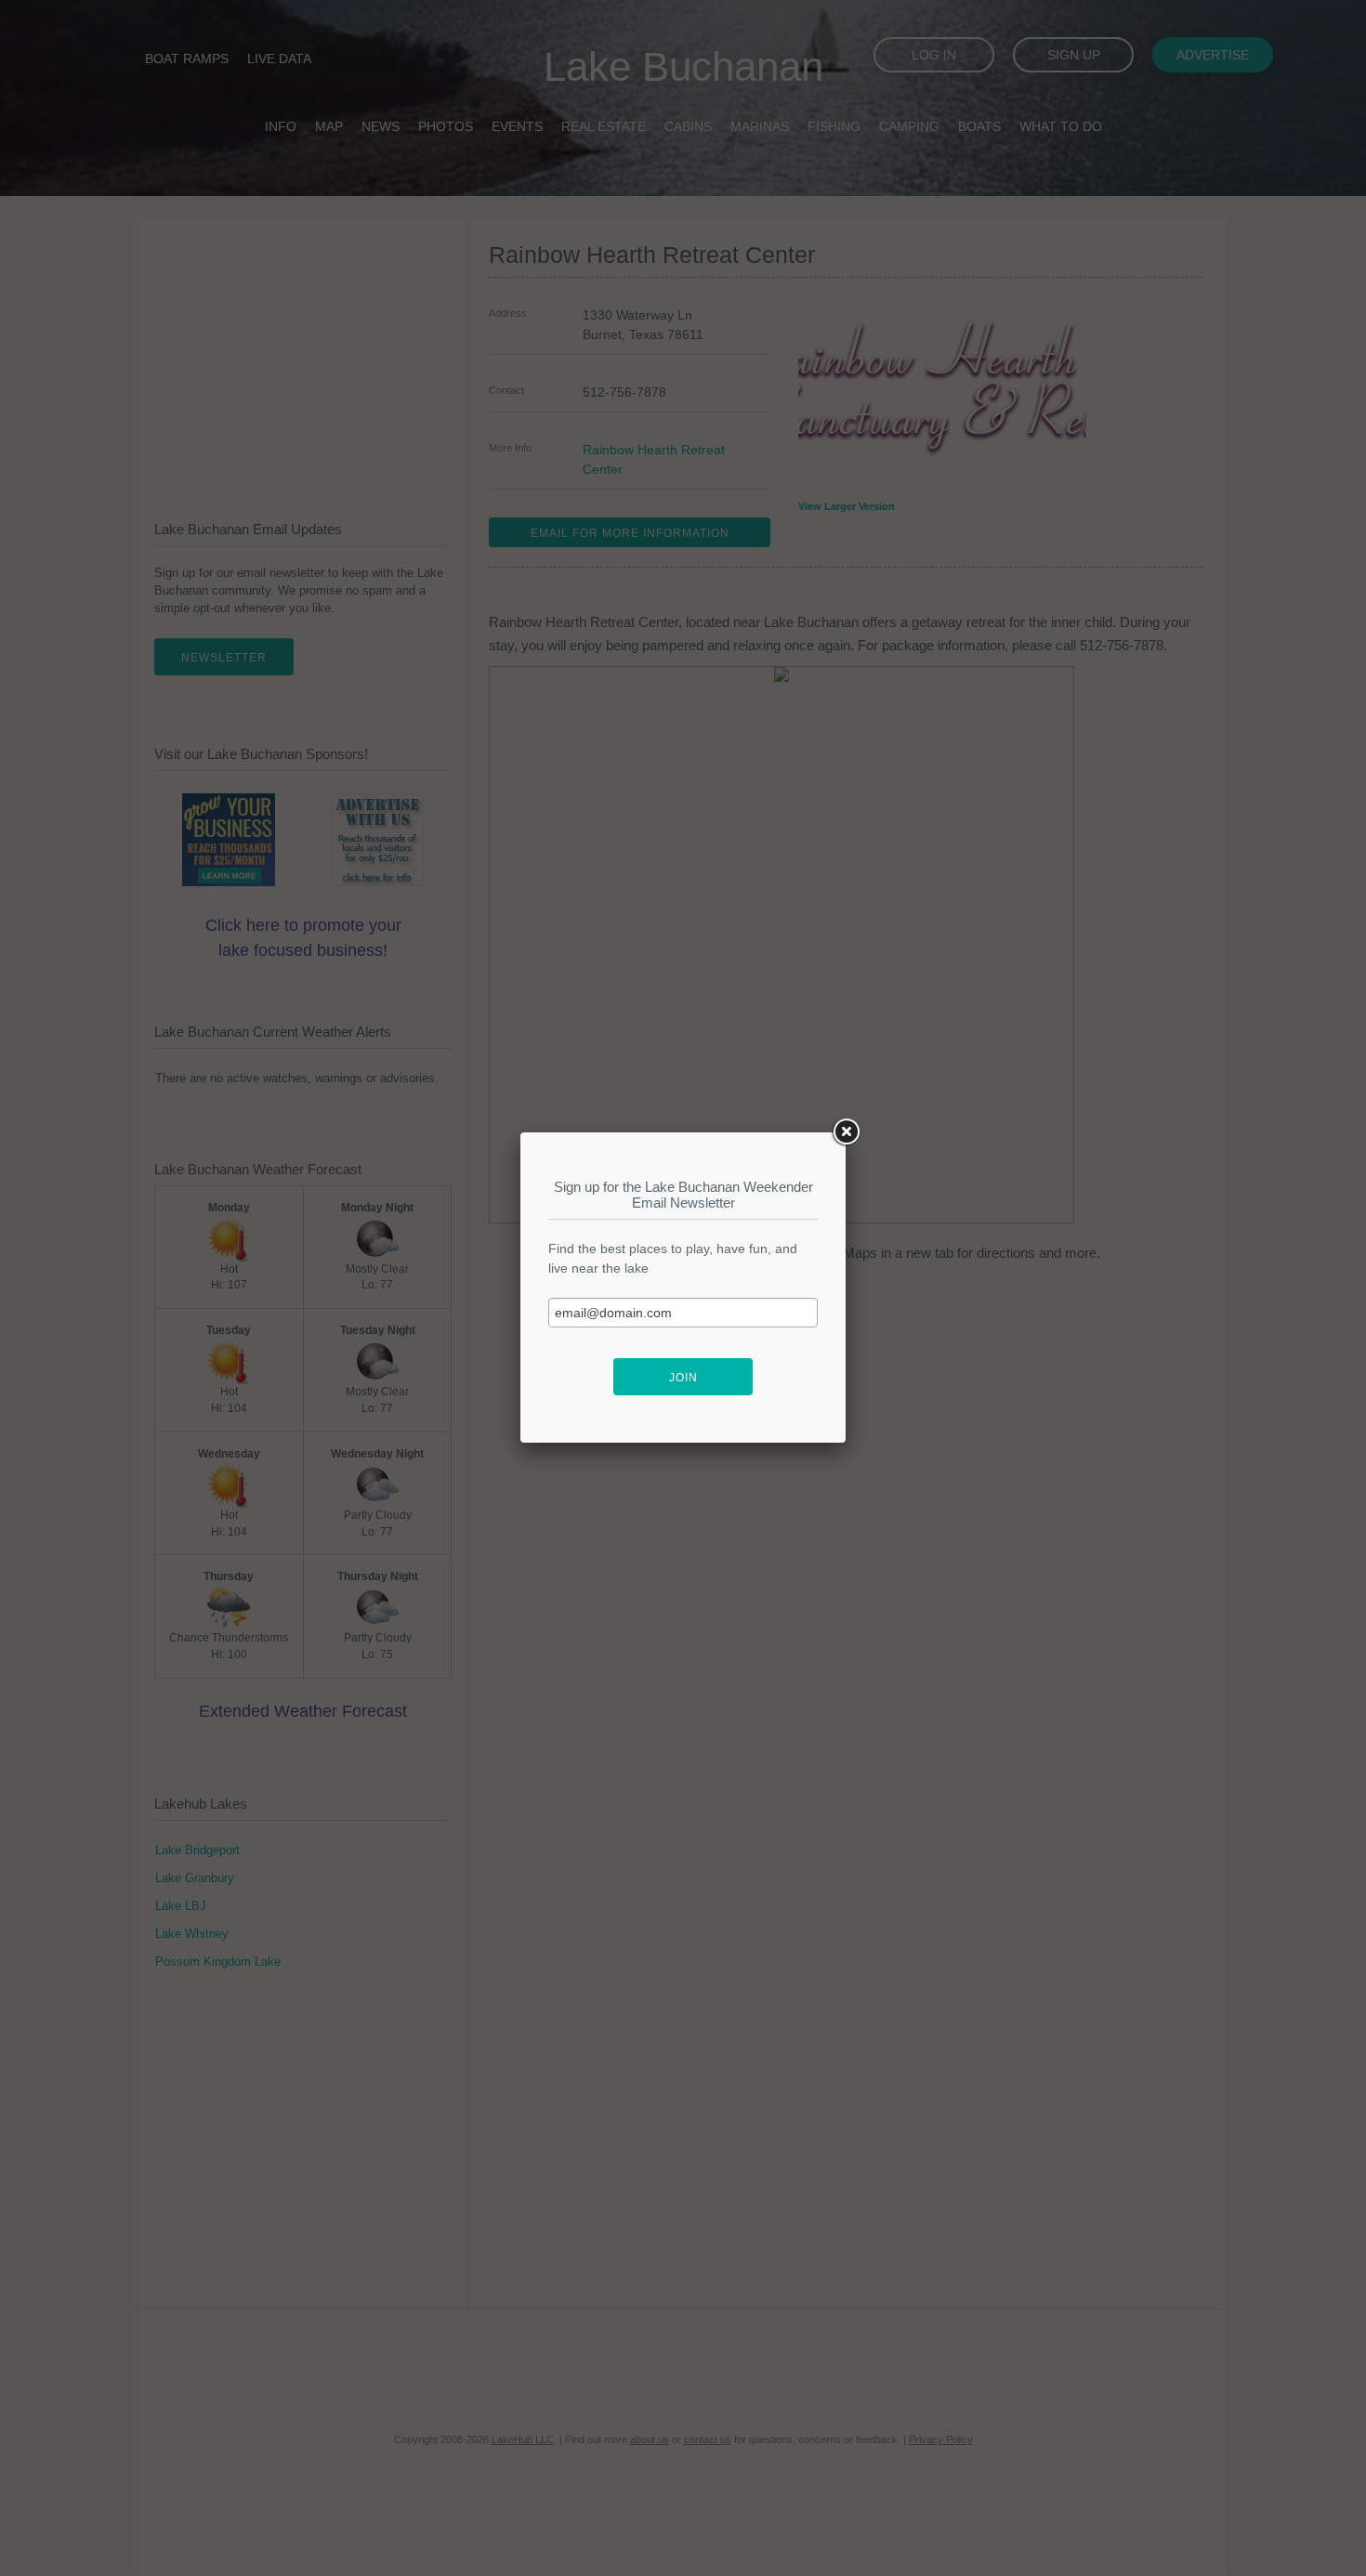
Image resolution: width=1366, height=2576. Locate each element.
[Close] (846, 1132)
